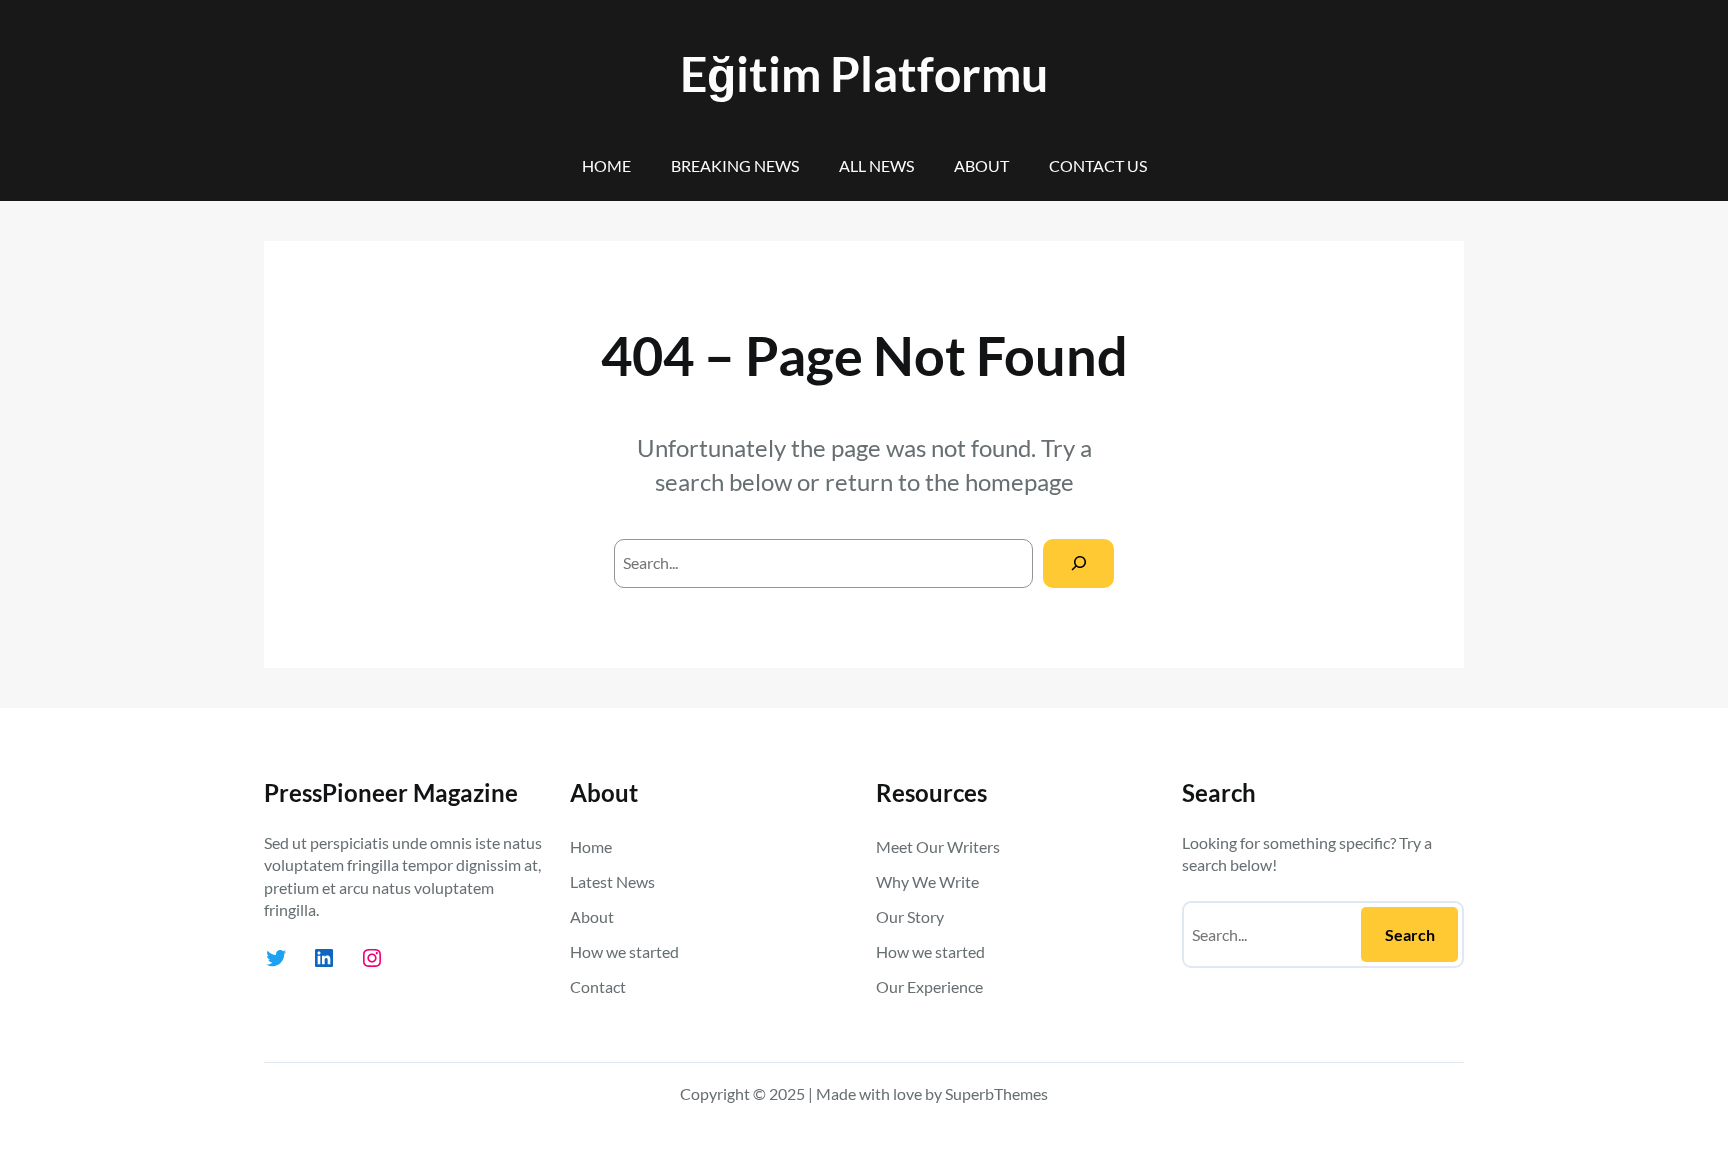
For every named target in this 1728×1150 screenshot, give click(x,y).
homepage (1019, 481)
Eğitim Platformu (864, 73)
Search (1410, 934)
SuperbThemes (996, 1093)
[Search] (1078, 563)
